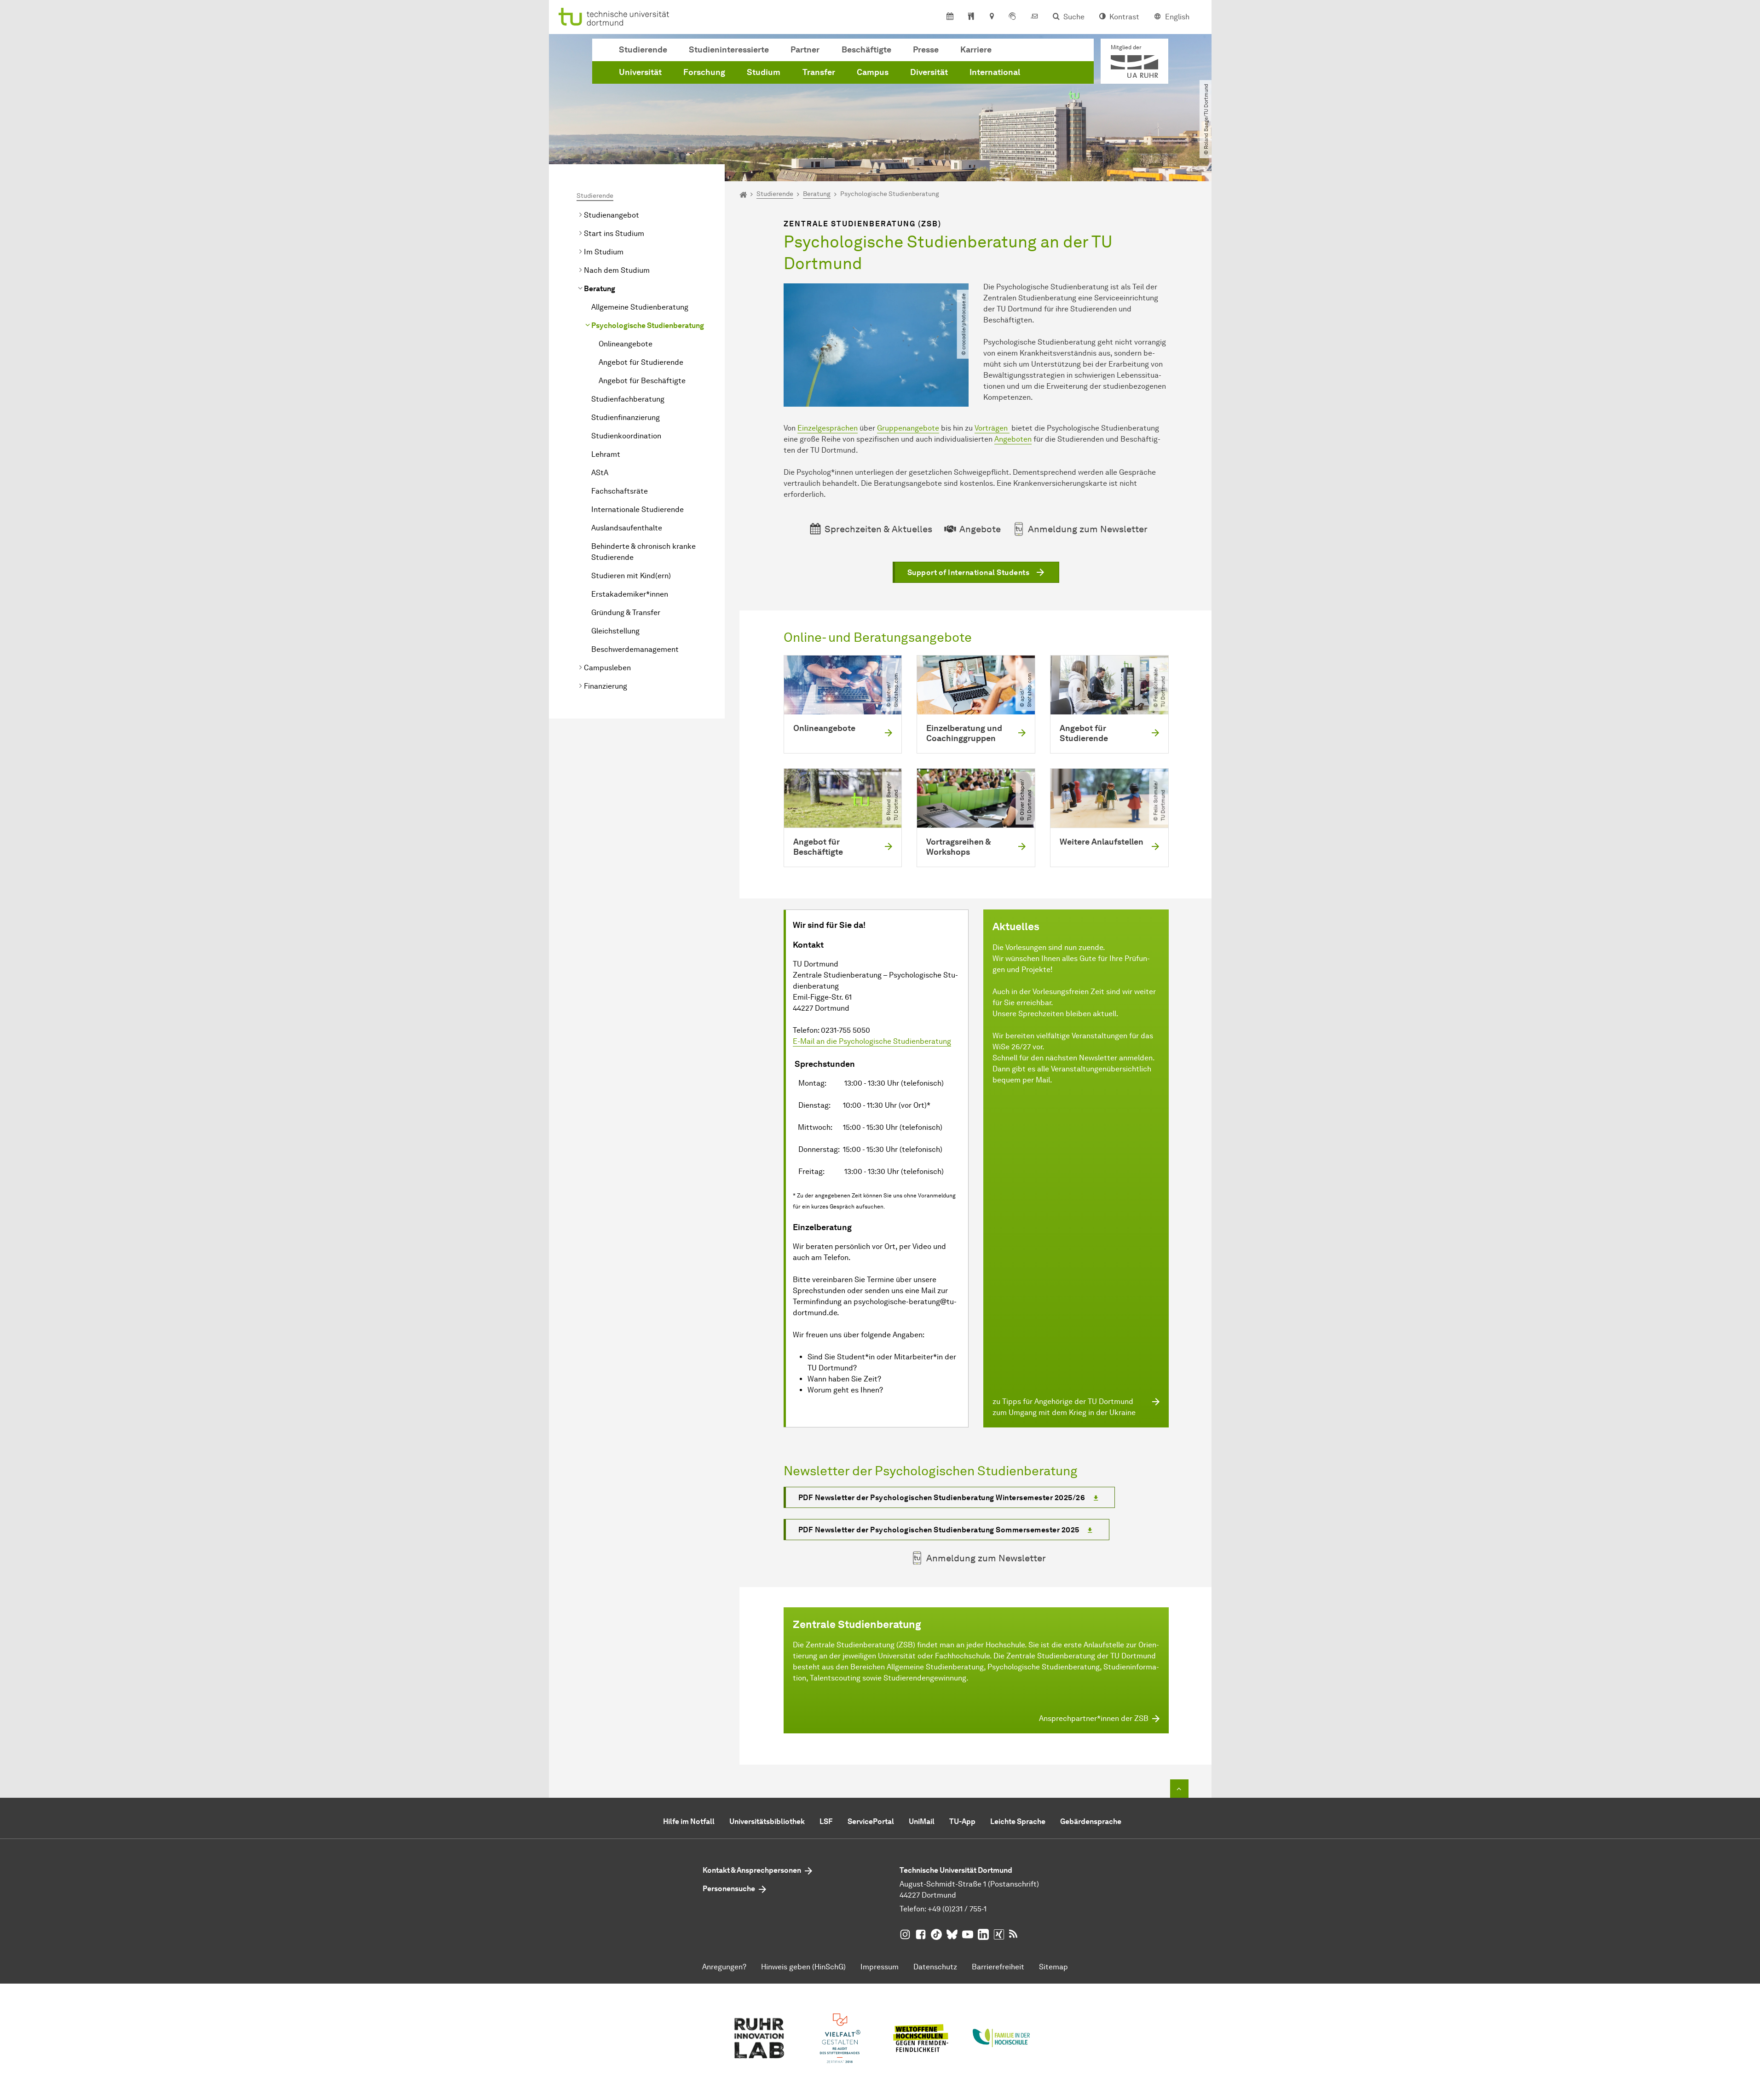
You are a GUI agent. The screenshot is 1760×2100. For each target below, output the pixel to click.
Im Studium (604, 252)
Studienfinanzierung (626, 417)
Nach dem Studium (617, 270)
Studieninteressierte (729, 50)
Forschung (704, 72)
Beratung (600, 289)
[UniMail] (1034, 17)
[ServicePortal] (1012, 17)
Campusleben (607, 668)
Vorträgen (992, 428)
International (995, 72)
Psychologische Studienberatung (648, 325)
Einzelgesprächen (828, 428)
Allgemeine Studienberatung (640, 307)
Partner (805, 50)
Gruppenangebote (908, 428)
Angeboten (1013, 439)
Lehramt (606, 454)
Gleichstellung (615, 631)
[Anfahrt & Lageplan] (991, 17)
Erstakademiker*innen (630, 594)
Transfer (819, 72)
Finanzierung (606, 686)
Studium (764, 72)
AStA (600, 473)
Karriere (976, 50)
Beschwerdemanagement (635, 649)
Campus (873, 72)
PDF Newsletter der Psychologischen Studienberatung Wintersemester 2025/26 (942, 1498)
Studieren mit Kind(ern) (631, 576)
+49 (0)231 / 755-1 (957, 1909)
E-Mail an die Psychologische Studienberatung (872, 1041)
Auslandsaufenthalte (627, 528)
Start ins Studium (614, 233)
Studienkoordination (626, 436)
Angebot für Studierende (641, 362)
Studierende (643, 50)
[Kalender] (950, 17)
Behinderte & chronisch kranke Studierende (643, 552)
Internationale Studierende (638, 509)
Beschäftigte (866, 50)
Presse (926, 50)
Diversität (929, 72)
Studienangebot (612, 215)
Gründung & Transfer (626, 613)
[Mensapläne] (971, 17)
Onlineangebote (626, 344)
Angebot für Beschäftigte (642, 381)
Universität (640, 72)
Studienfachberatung (628, 399)
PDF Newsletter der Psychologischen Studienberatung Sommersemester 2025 (939, 1530)
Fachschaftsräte (620, 491)
